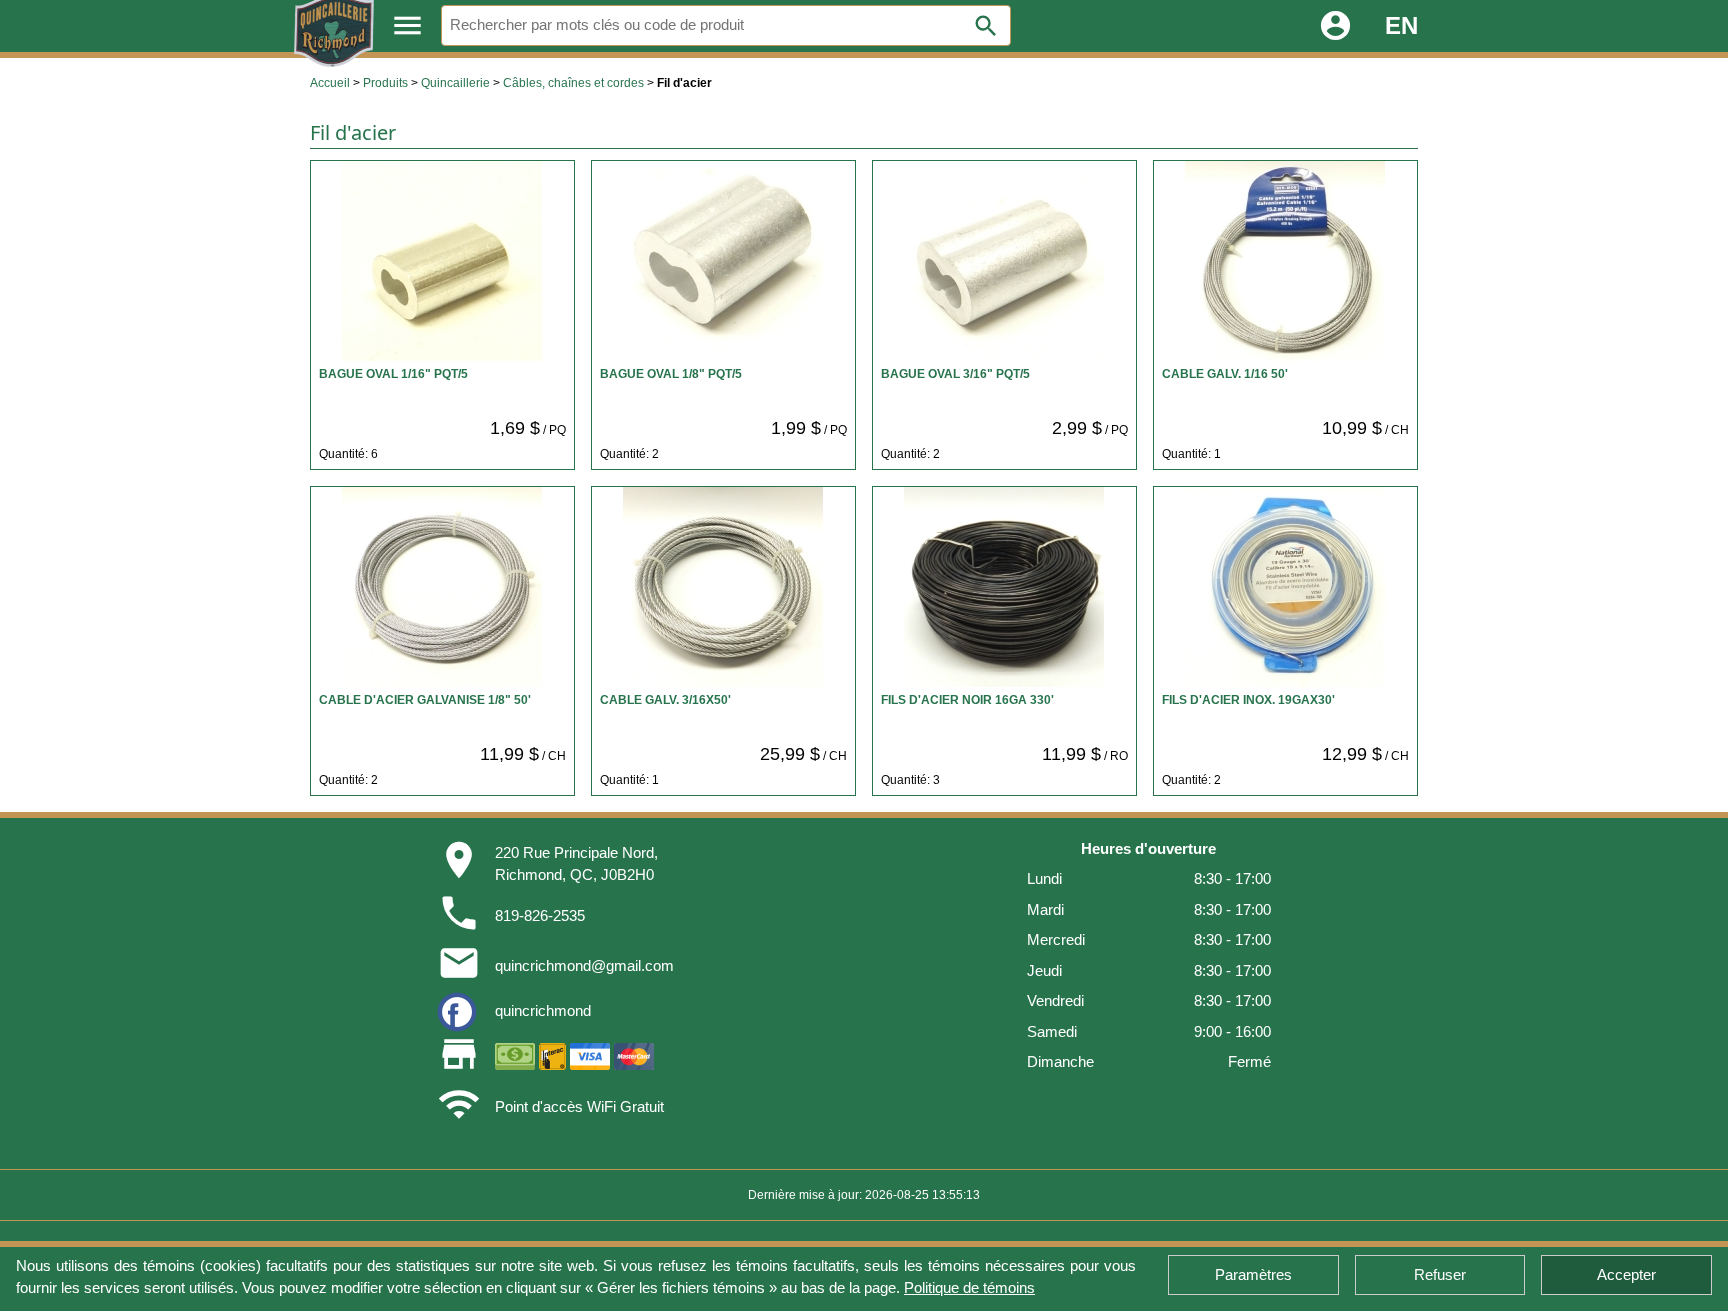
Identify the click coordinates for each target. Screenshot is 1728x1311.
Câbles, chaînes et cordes (573, 83)
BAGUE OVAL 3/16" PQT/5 (955, 374)
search (986, 26)
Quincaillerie (455, 83)
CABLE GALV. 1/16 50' (1225, 374)
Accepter (1626, 1274)
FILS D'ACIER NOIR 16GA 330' (967, 700)
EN (1401, 25)
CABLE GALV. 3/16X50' (665, 700)
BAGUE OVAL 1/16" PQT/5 (393, 374)
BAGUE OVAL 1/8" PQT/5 (671, 374)
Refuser (1440, 1274)
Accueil (330, 83)
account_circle (1335, 25)
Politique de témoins (969, 1287)
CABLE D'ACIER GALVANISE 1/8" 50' (425, 700)
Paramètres (1253, 1274)
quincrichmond (543, 1010)
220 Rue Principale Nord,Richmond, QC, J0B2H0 (576, 864)
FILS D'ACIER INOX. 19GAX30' (1248, 700)
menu (407, 25)
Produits (385, 83)
